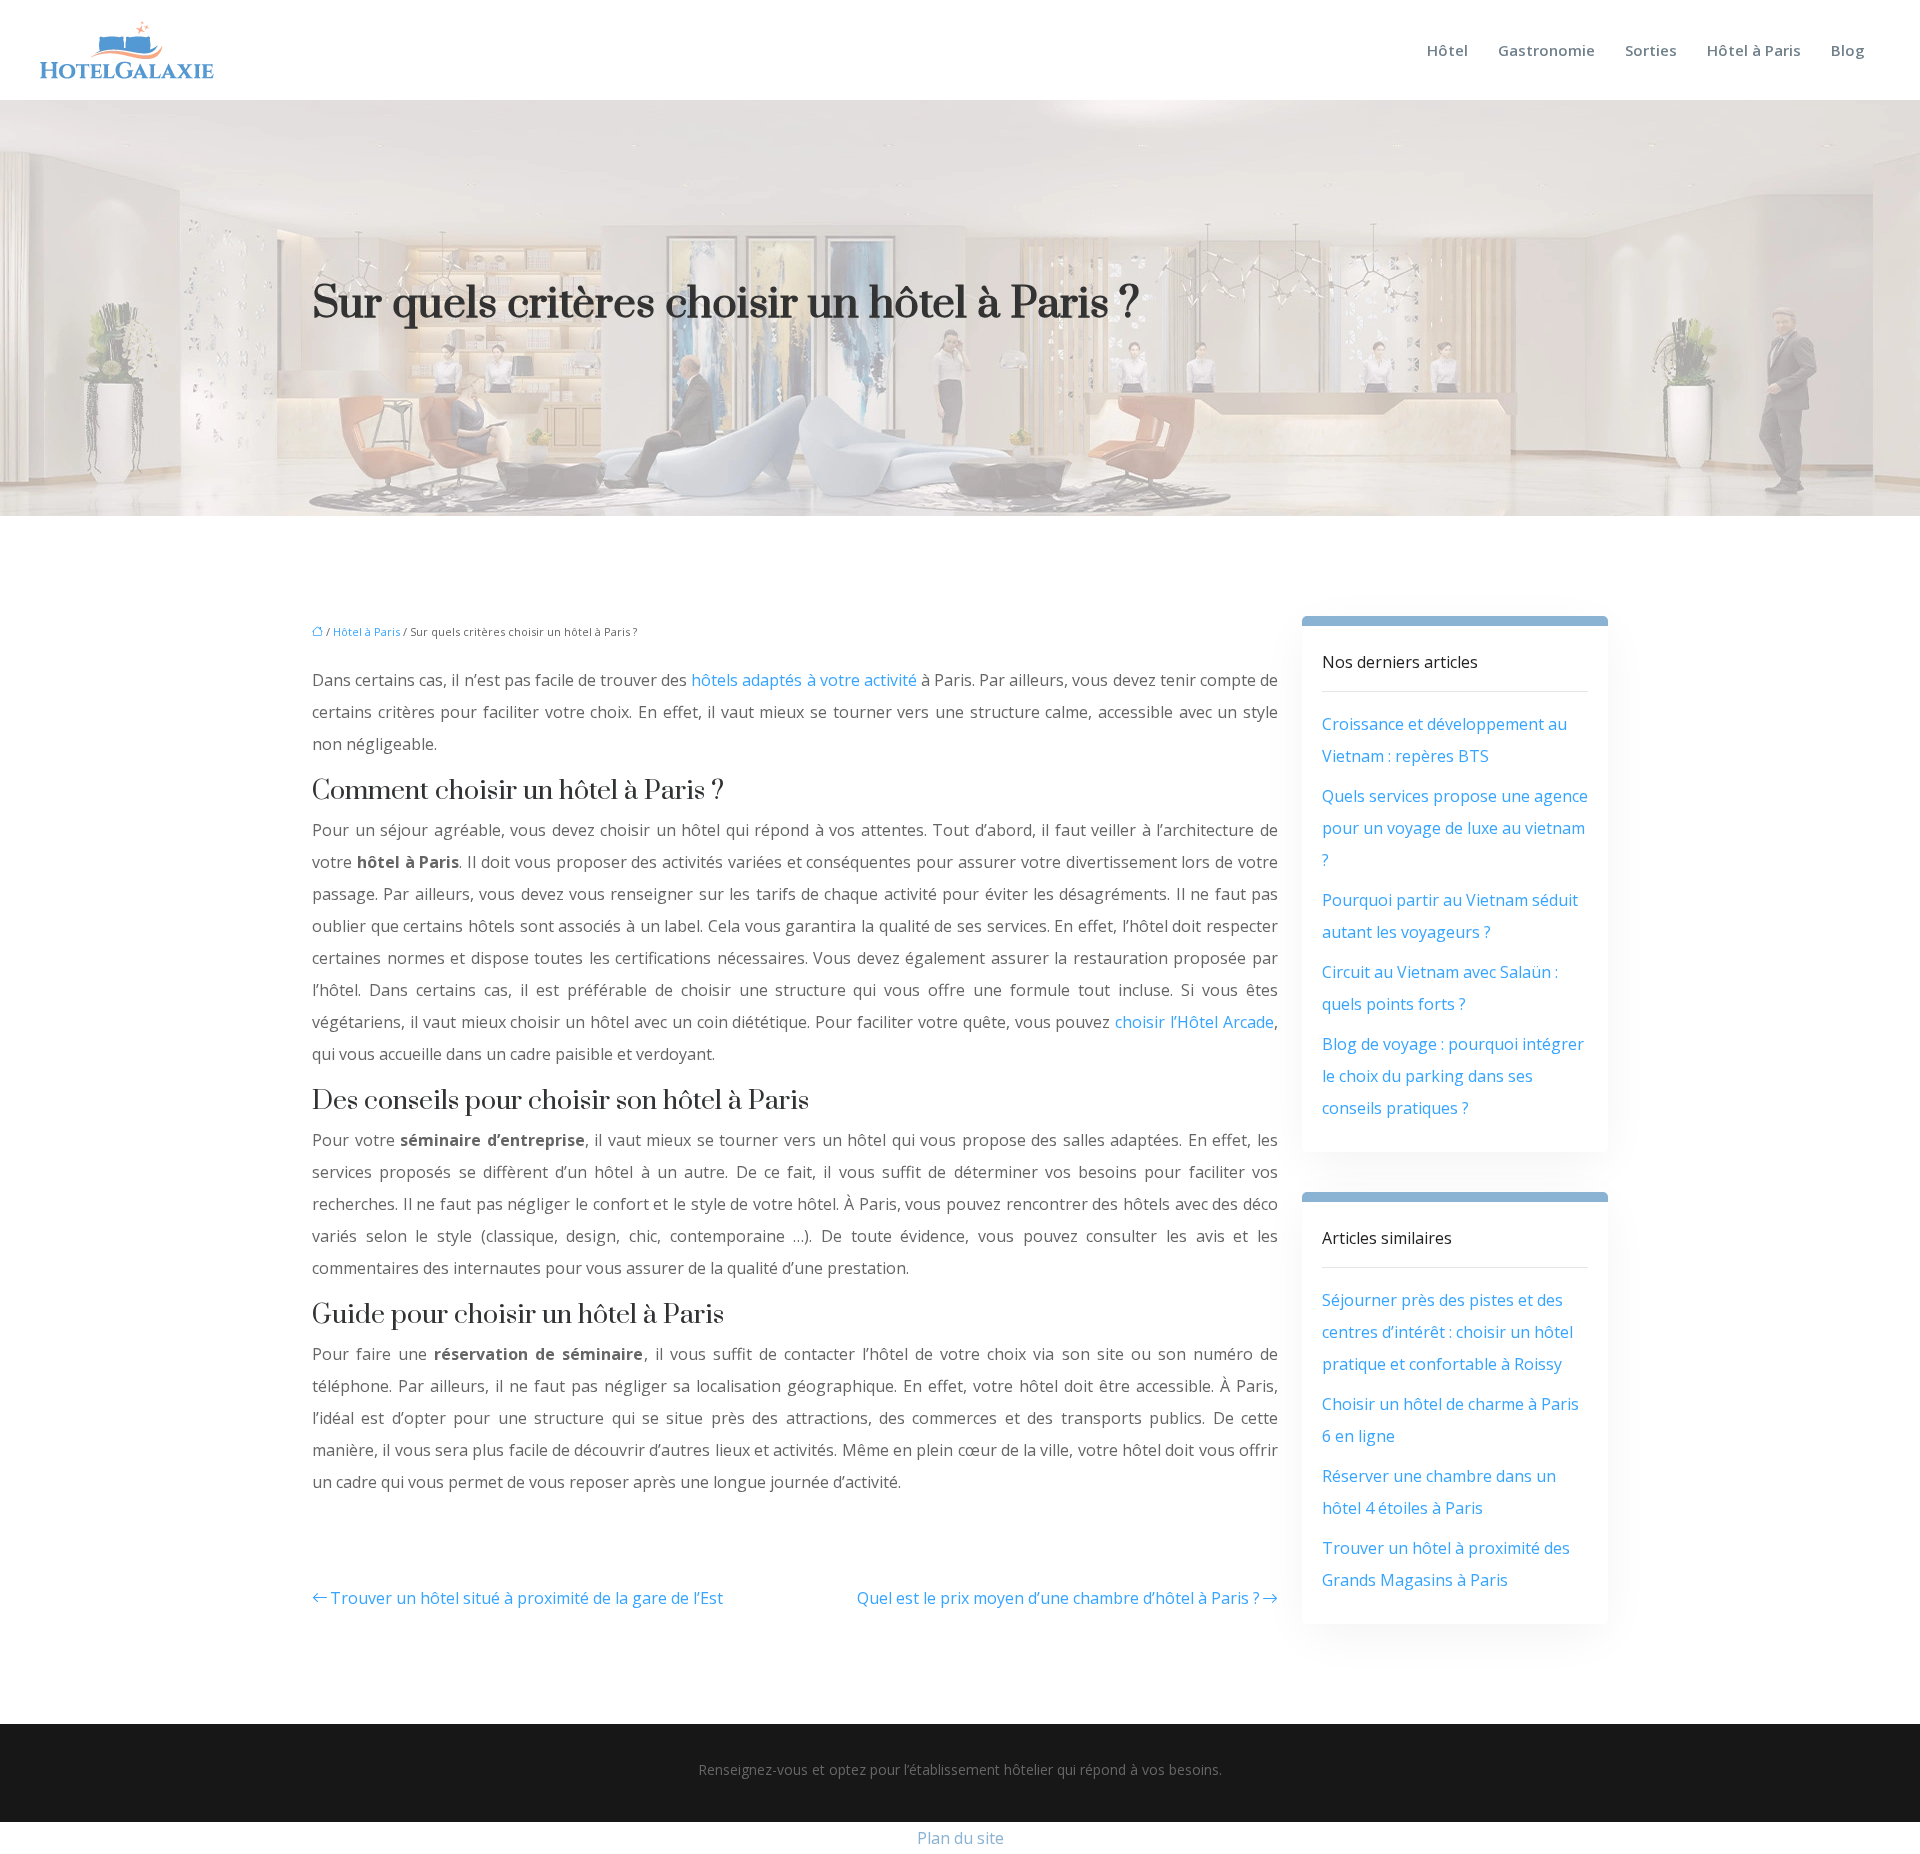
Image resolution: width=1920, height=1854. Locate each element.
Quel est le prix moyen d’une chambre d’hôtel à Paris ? (1058, 1598)
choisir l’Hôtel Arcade (1194, 1022)
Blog (1848, 50)
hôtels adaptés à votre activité (804, 680)
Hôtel (1447, 50)
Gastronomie (1546, 50)
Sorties (1651, 50)
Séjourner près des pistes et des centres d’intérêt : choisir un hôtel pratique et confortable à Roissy (1447, 1332)
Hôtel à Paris (1754, 50)
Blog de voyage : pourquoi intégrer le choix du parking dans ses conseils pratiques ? (1453, 1076)
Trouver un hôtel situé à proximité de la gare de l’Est (526, 1598)
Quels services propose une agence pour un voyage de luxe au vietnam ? (1455, 828)
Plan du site (960, 1838)
